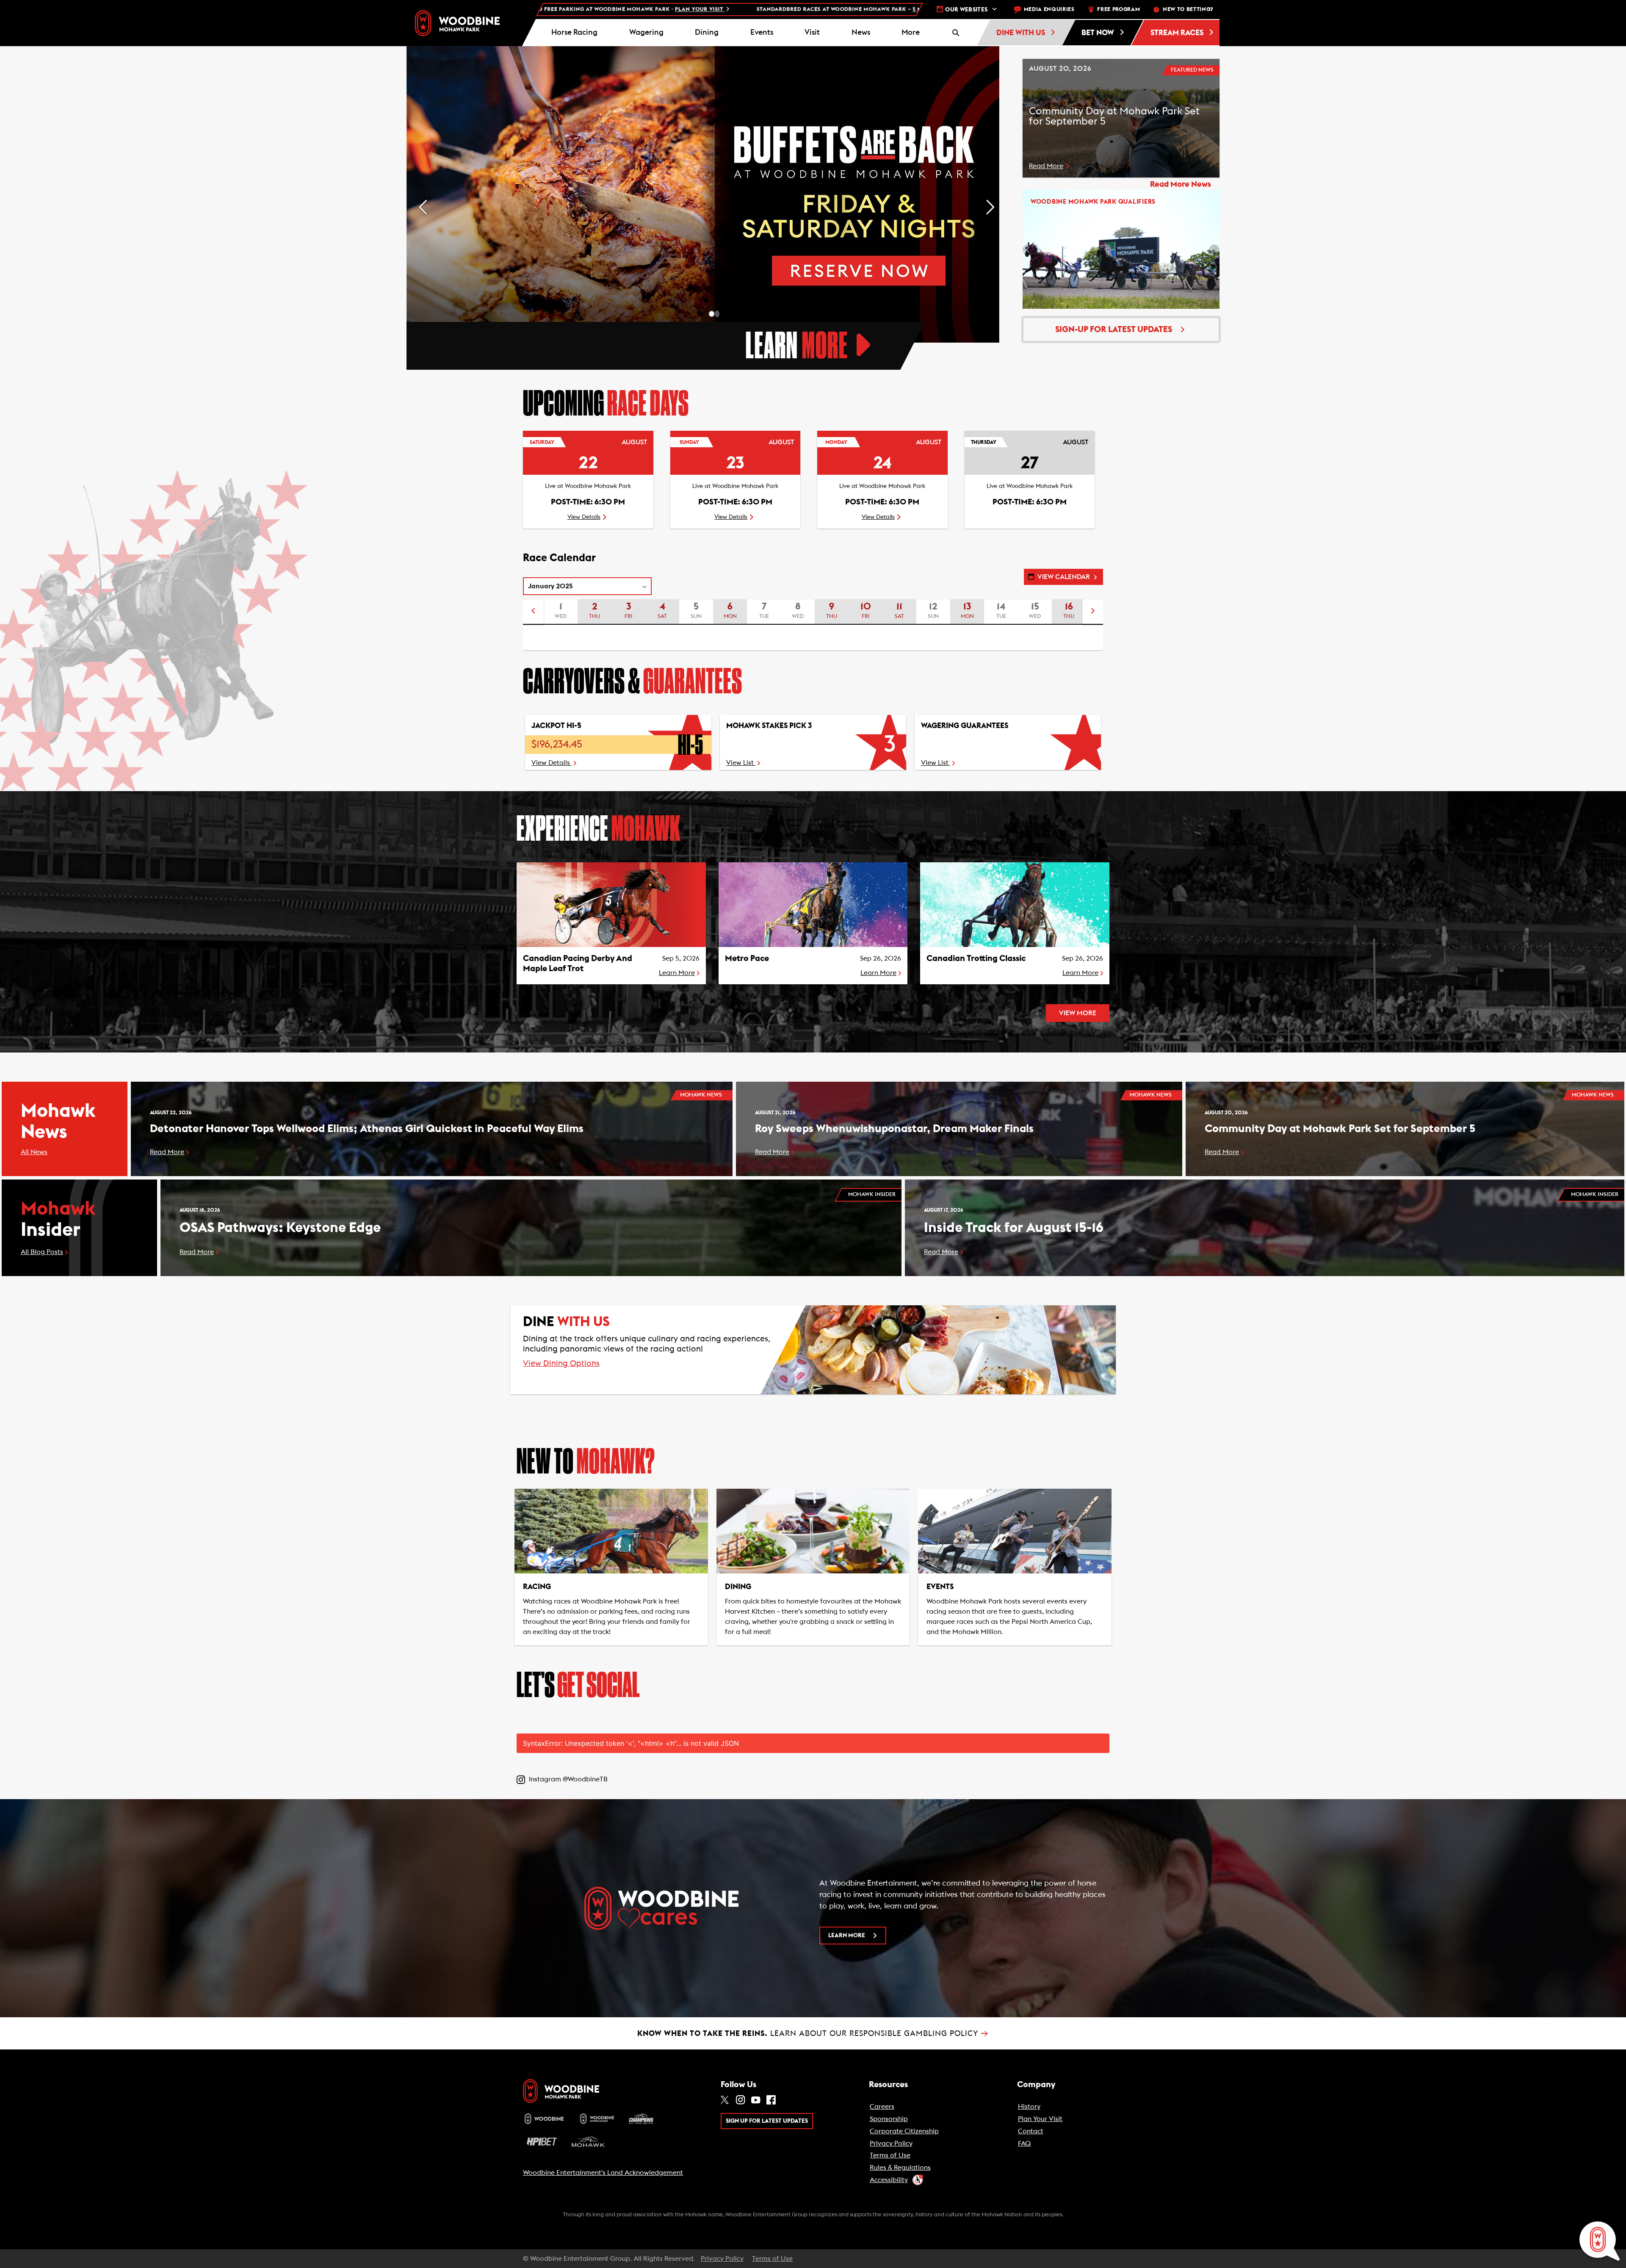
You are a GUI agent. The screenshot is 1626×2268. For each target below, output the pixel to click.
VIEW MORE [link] (1078, 1013)
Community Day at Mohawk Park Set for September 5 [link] (1340, 1129)
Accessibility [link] (889, 2180)
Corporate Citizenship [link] (904, 2131)
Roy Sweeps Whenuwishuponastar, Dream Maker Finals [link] (894, 1129)
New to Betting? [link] (1188, 10)
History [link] (1029, 2107)
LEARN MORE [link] (847, 1936)
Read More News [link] (1181, 184)
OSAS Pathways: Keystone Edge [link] (280, 1228)
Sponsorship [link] (889, 2119)
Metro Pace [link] (747, 958)
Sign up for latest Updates (767, 2121)
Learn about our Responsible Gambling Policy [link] (813, 2033)
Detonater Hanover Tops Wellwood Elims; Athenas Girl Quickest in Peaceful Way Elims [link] (367, 1129)
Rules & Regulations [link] (900, 2168)
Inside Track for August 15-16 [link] (1014, 1228)
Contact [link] (1031, 2131)
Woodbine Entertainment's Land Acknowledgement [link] (603, 2173)
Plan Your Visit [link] (1040, 2119)
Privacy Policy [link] (891, 2143)
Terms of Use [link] (890, 2155)
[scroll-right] (1093, 612)
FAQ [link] (1024, 2143)
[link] (457, 23)
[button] (911, 33)
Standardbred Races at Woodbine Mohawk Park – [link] (538, 10)
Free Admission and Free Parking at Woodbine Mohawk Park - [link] (833, 10)
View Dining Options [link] (561, 1364)
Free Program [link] (1119, 10)
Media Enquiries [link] (1049, 10)
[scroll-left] (533, 612)
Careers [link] (882, 2107)
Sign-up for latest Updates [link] (1114, 330)
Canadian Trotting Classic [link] (976, 958)
